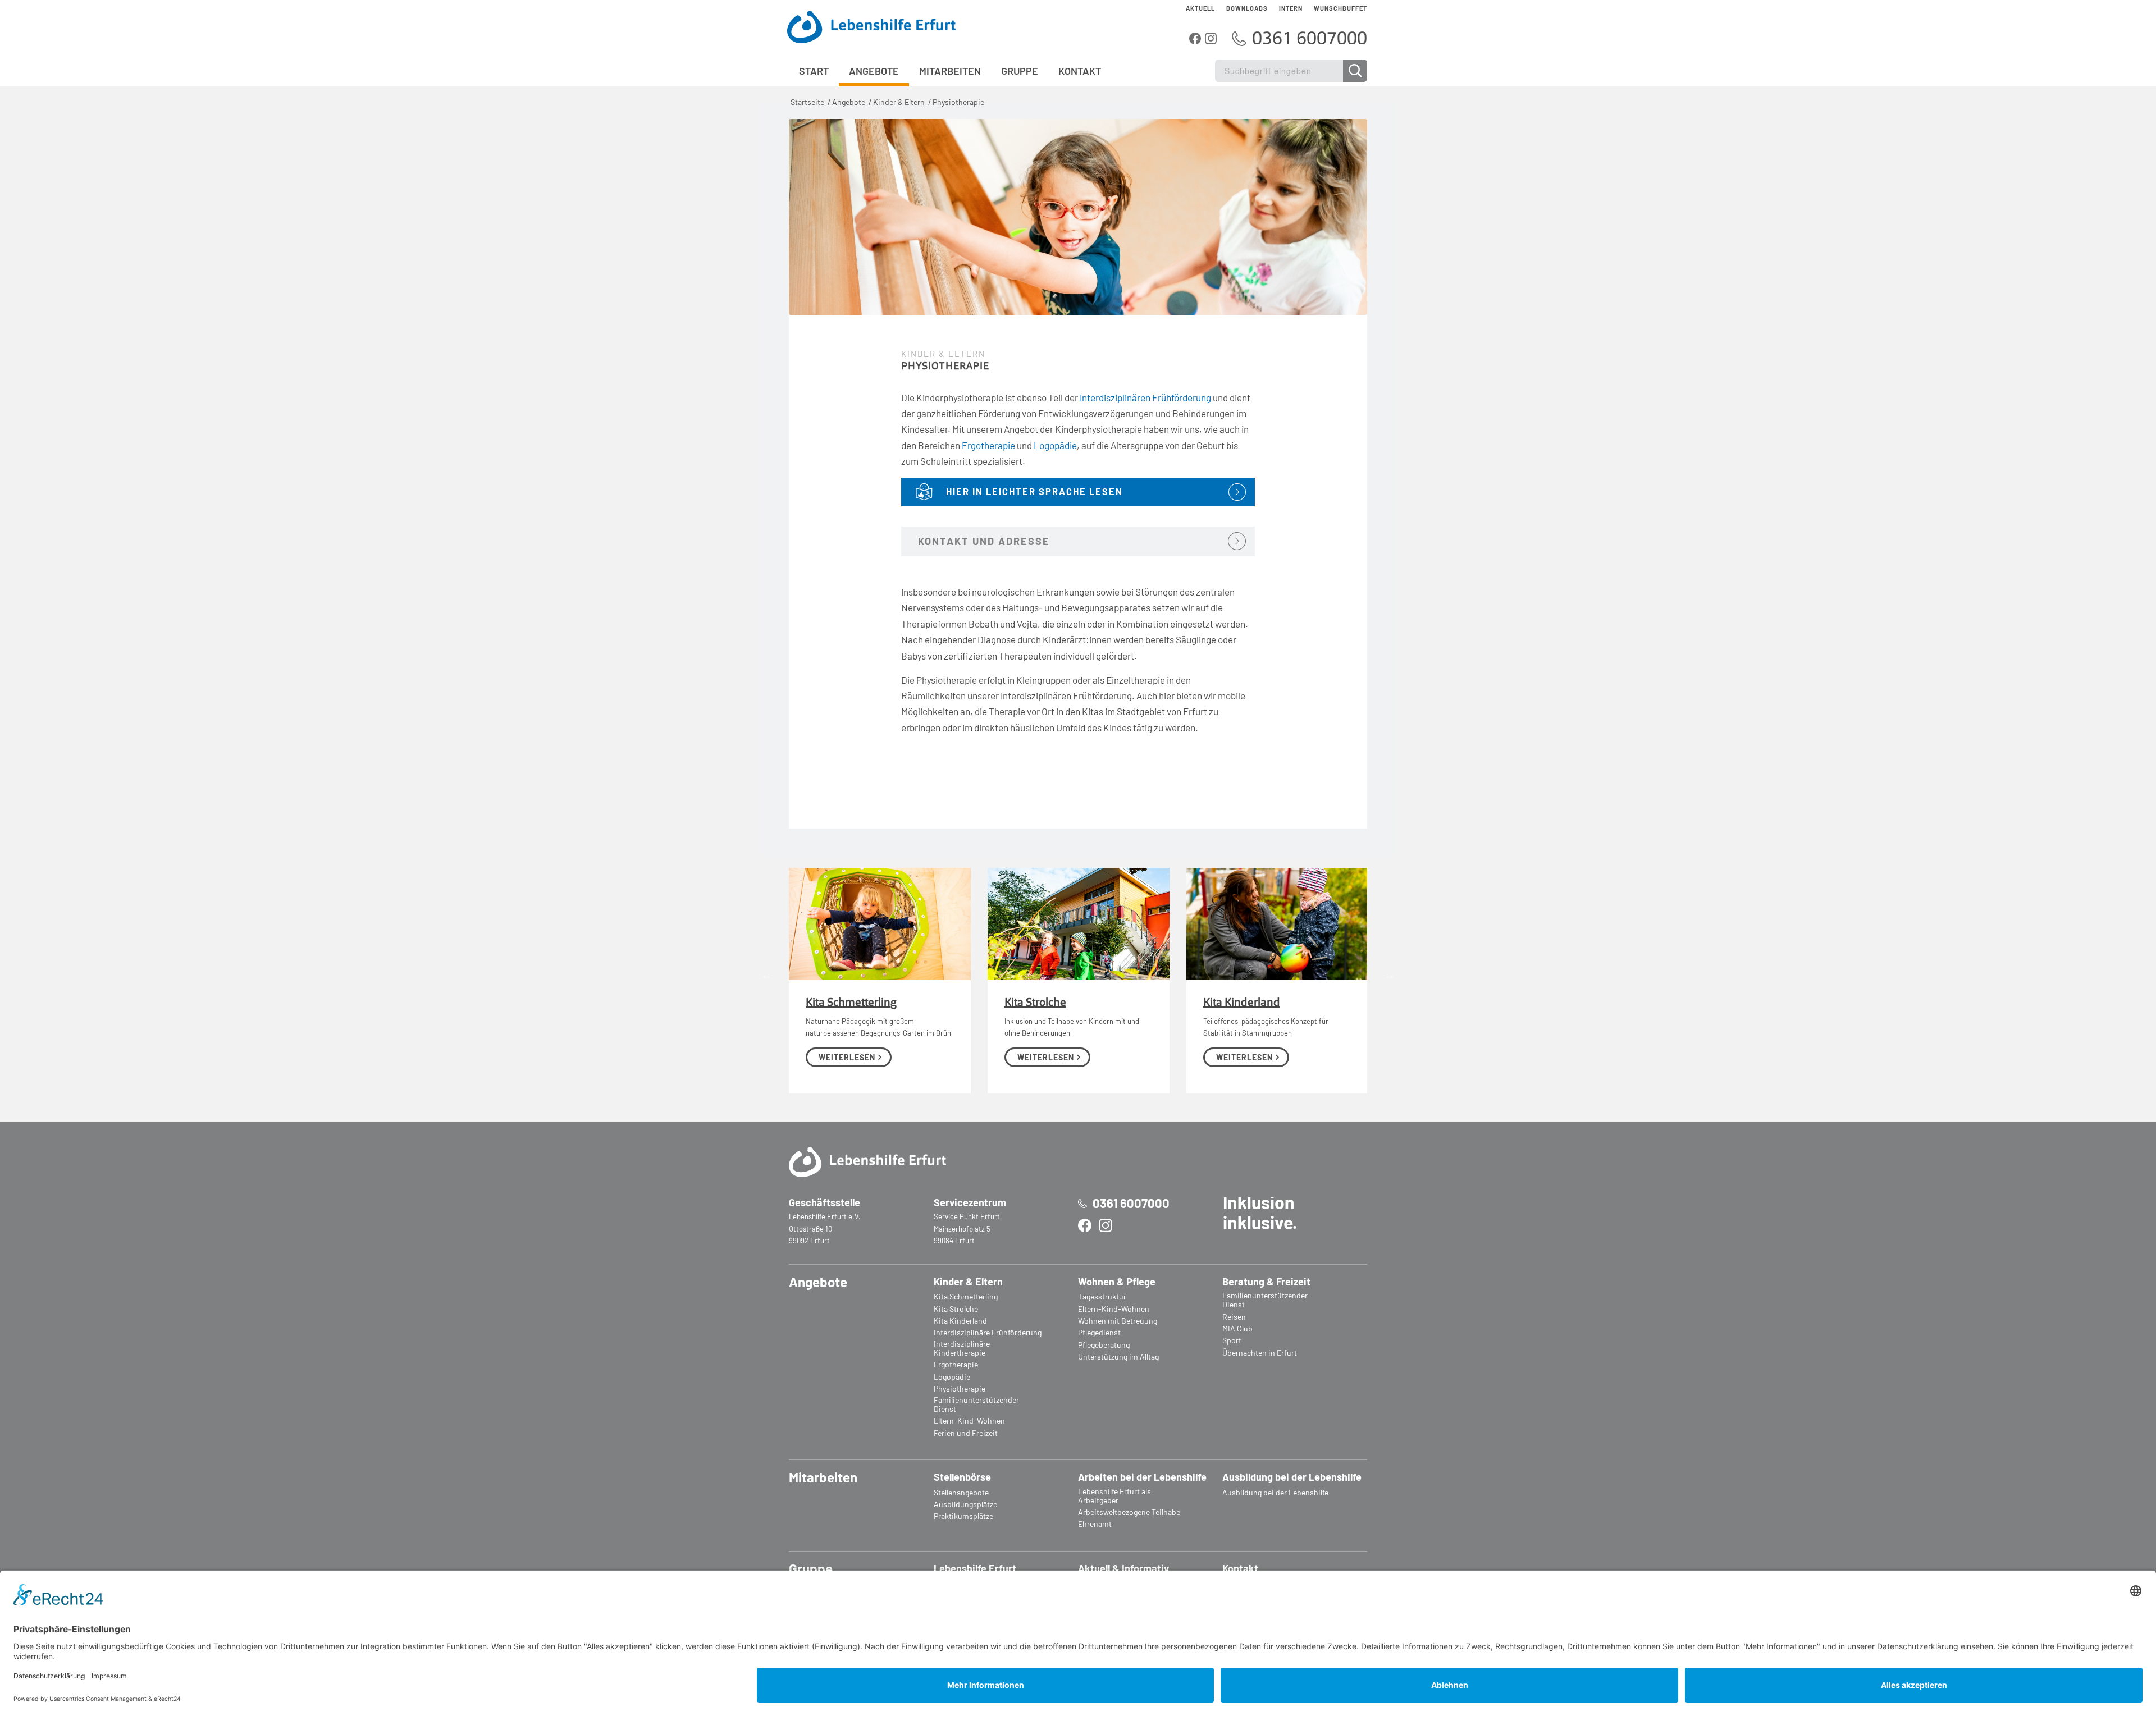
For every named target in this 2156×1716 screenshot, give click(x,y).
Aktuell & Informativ (1123, 1569)
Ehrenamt (1095, 1524)
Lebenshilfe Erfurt (975, 1569)
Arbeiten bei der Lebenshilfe (1142, 1477)
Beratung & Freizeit (1266, 1282)
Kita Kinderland (1242, 1003)
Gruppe (811, 1569)
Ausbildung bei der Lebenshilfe (1292, 1477)
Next (1390, 975)
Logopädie (1055, 445)
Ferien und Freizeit (966, 1433)
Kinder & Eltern (899, 102)
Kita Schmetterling (851, 1003)
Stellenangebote (961, 1493)
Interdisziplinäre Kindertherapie (962, 1348)
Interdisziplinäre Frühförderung (988, 1333)
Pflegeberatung (1104, 1345)
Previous (766, 975)
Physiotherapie (960, 1389)
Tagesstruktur (1102, 1297)
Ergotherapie (988, 445)
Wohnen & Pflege (1117, 1282)
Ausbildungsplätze (965, 1504)
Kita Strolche (1035, 1003)
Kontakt (1240, 1569)
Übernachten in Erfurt (1260, 1353)
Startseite (807, 102)
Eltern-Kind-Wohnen (969, 1421)
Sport (1232, 1340)
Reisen (1234, 1317)
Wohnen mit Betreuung (1118, 1321)
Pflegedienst (1099, 1333)
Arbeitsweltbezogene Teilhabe (1129, 1512)
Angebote (849, 102)
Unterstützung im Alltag (1118, 1357)
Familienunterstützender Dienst (976, 1404)
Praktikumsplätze (963, 1516)
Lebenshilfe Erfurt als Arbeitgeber (1114, 1496)
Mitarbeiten (823, 1477)
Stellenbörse (962, 1477)
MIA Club (1237, 1329)
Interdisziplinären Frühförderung (1145, 397)
